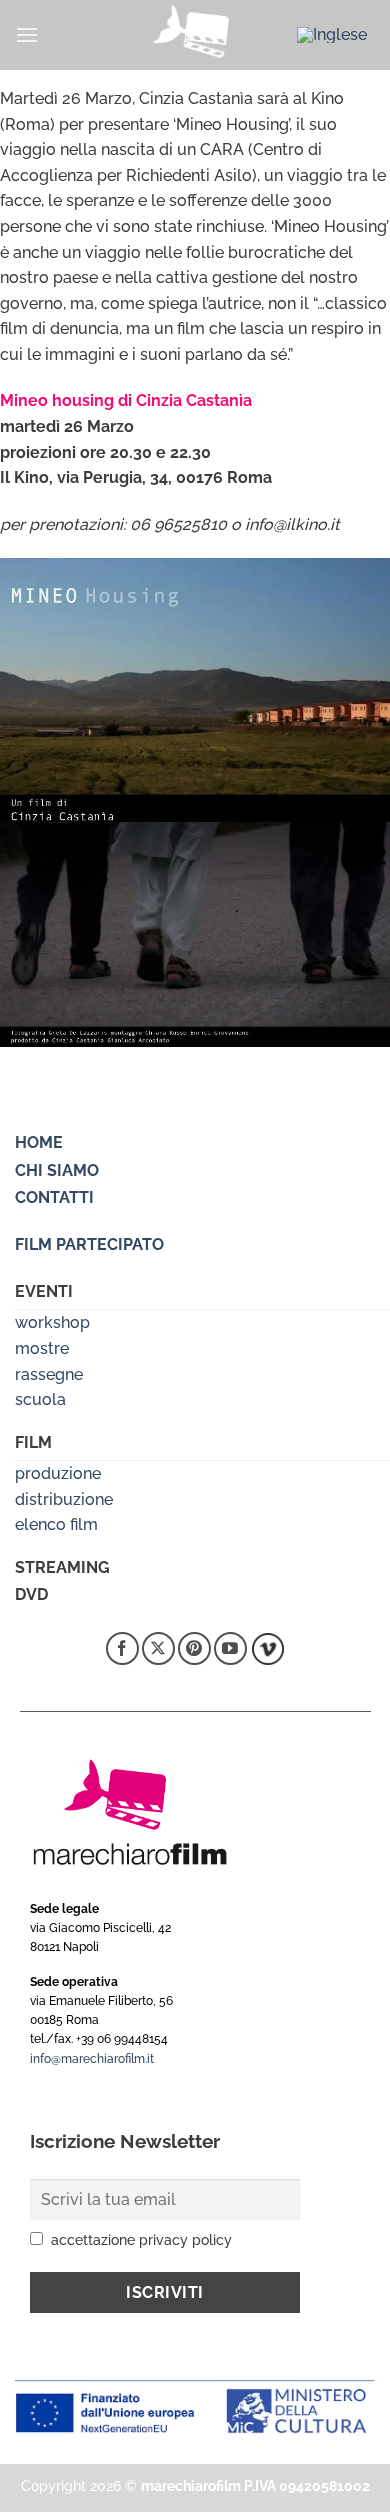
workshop (52, 1322)
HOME (39, 1142)
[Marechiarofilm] (195, 35)
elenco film (56, 1524)
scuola (40, 1399)
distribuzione (64, 1499)
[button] (27, 34)
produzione (58, 1473)
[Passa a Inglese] (332, 35)
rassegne (49, 1374)
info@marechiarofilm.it (92, 2059)
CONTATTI (54, 1197)
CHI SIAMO (57, 1170)
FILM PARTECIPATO (89, 1244)
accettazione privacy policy (141, 2239)
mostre (42, 1348)
